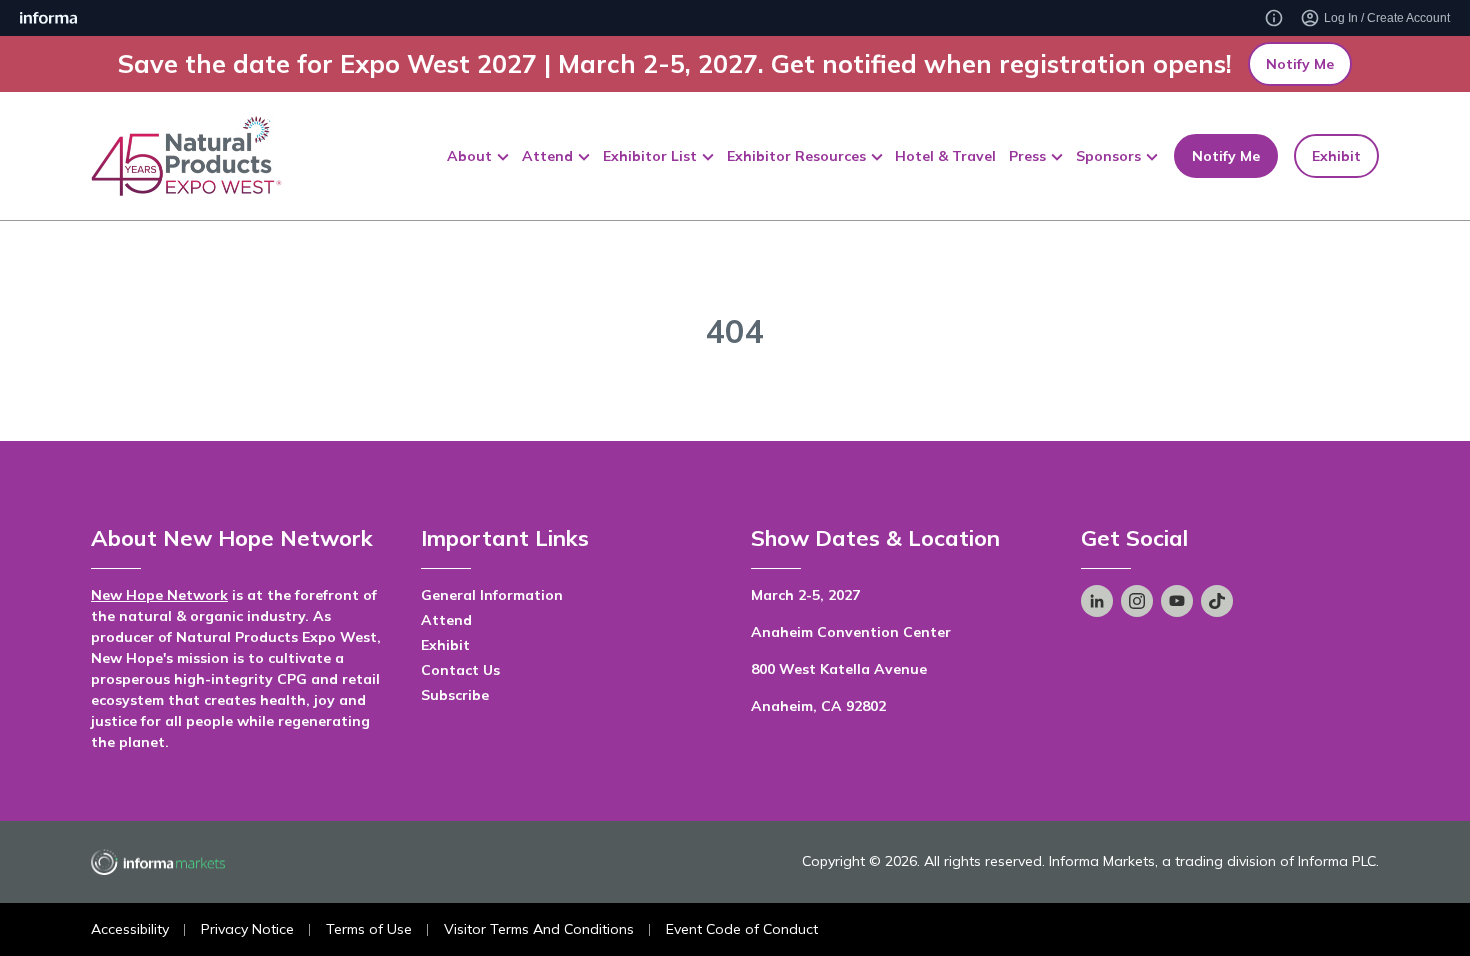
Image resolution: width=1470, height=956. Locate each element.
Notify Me (1300, 64)
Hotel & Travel (945, 156)
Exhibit (1336, 156)
